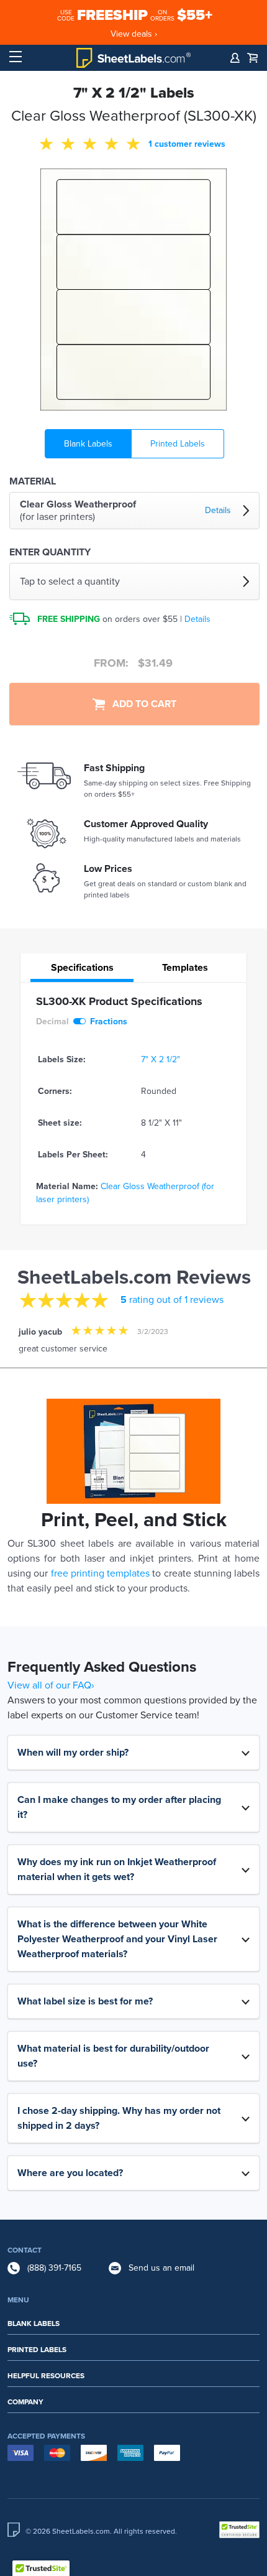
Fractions (109, 1022)
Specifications (82, 968)
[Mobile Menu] (16, 57)
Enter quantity (50, 552)
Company (25, 2402)
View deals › (134, 34)
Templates (185, 968)
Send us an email (161, 2268)
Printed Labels (178, 444)
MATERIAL (33, 481)
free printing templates (101, 1573)
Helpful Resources (46, 2376)
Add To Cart (141, 704)
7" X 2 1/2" (161, 1059)
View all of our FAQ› (51, 1685)
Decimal (52, 1022)
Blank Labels (88, 444)
